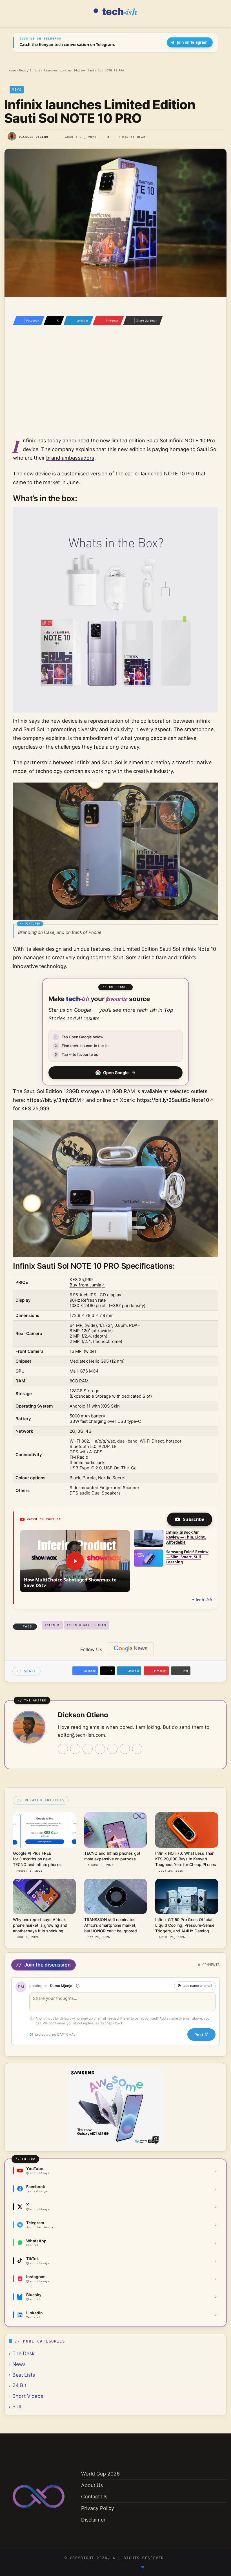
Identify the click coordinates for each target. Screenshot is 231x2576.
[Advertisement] (115, 388)
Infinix (52, 1625)
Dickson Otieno (34, 137)
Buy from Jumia (85, 1285)
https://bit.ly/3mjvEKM (54, 1100)
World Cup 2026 (100, 2474)
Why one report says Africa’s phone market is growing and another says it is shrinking (40, 1925)
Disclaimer (93, 2520)
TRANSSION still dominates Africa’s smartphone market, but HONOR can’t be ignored (111, 1925)
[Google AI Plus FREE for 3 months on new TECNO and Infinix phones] (44, 1830)
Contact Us (94, 2497)
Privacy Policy (98, 2508)
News (23, 70)
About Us (92, 2485)
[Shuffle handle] (78, 1986)
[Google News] (131, 1649)
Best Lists (24, 2375)
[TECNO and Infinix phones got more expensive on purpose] (116, 1830)
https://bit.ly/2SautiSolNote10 (173, 1100)
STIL (18, 2406)
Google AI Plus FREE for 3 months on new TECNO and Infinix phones (37, 1859)
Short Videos (28, 2396)
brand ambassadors (70, 458)
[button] (75, 1561)
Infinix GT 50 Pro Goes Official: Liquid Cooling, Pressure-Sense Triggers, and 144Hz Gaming (185, 1925)
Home (11, 70)
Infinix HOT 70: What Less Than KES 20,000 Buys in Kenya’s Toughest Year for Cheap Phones (186, 1859)
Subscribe (194, 1519)
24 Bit (19, 2385)
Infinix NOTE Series (87, 1625)
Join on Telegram (192, 42)
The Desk (24, 2353)
